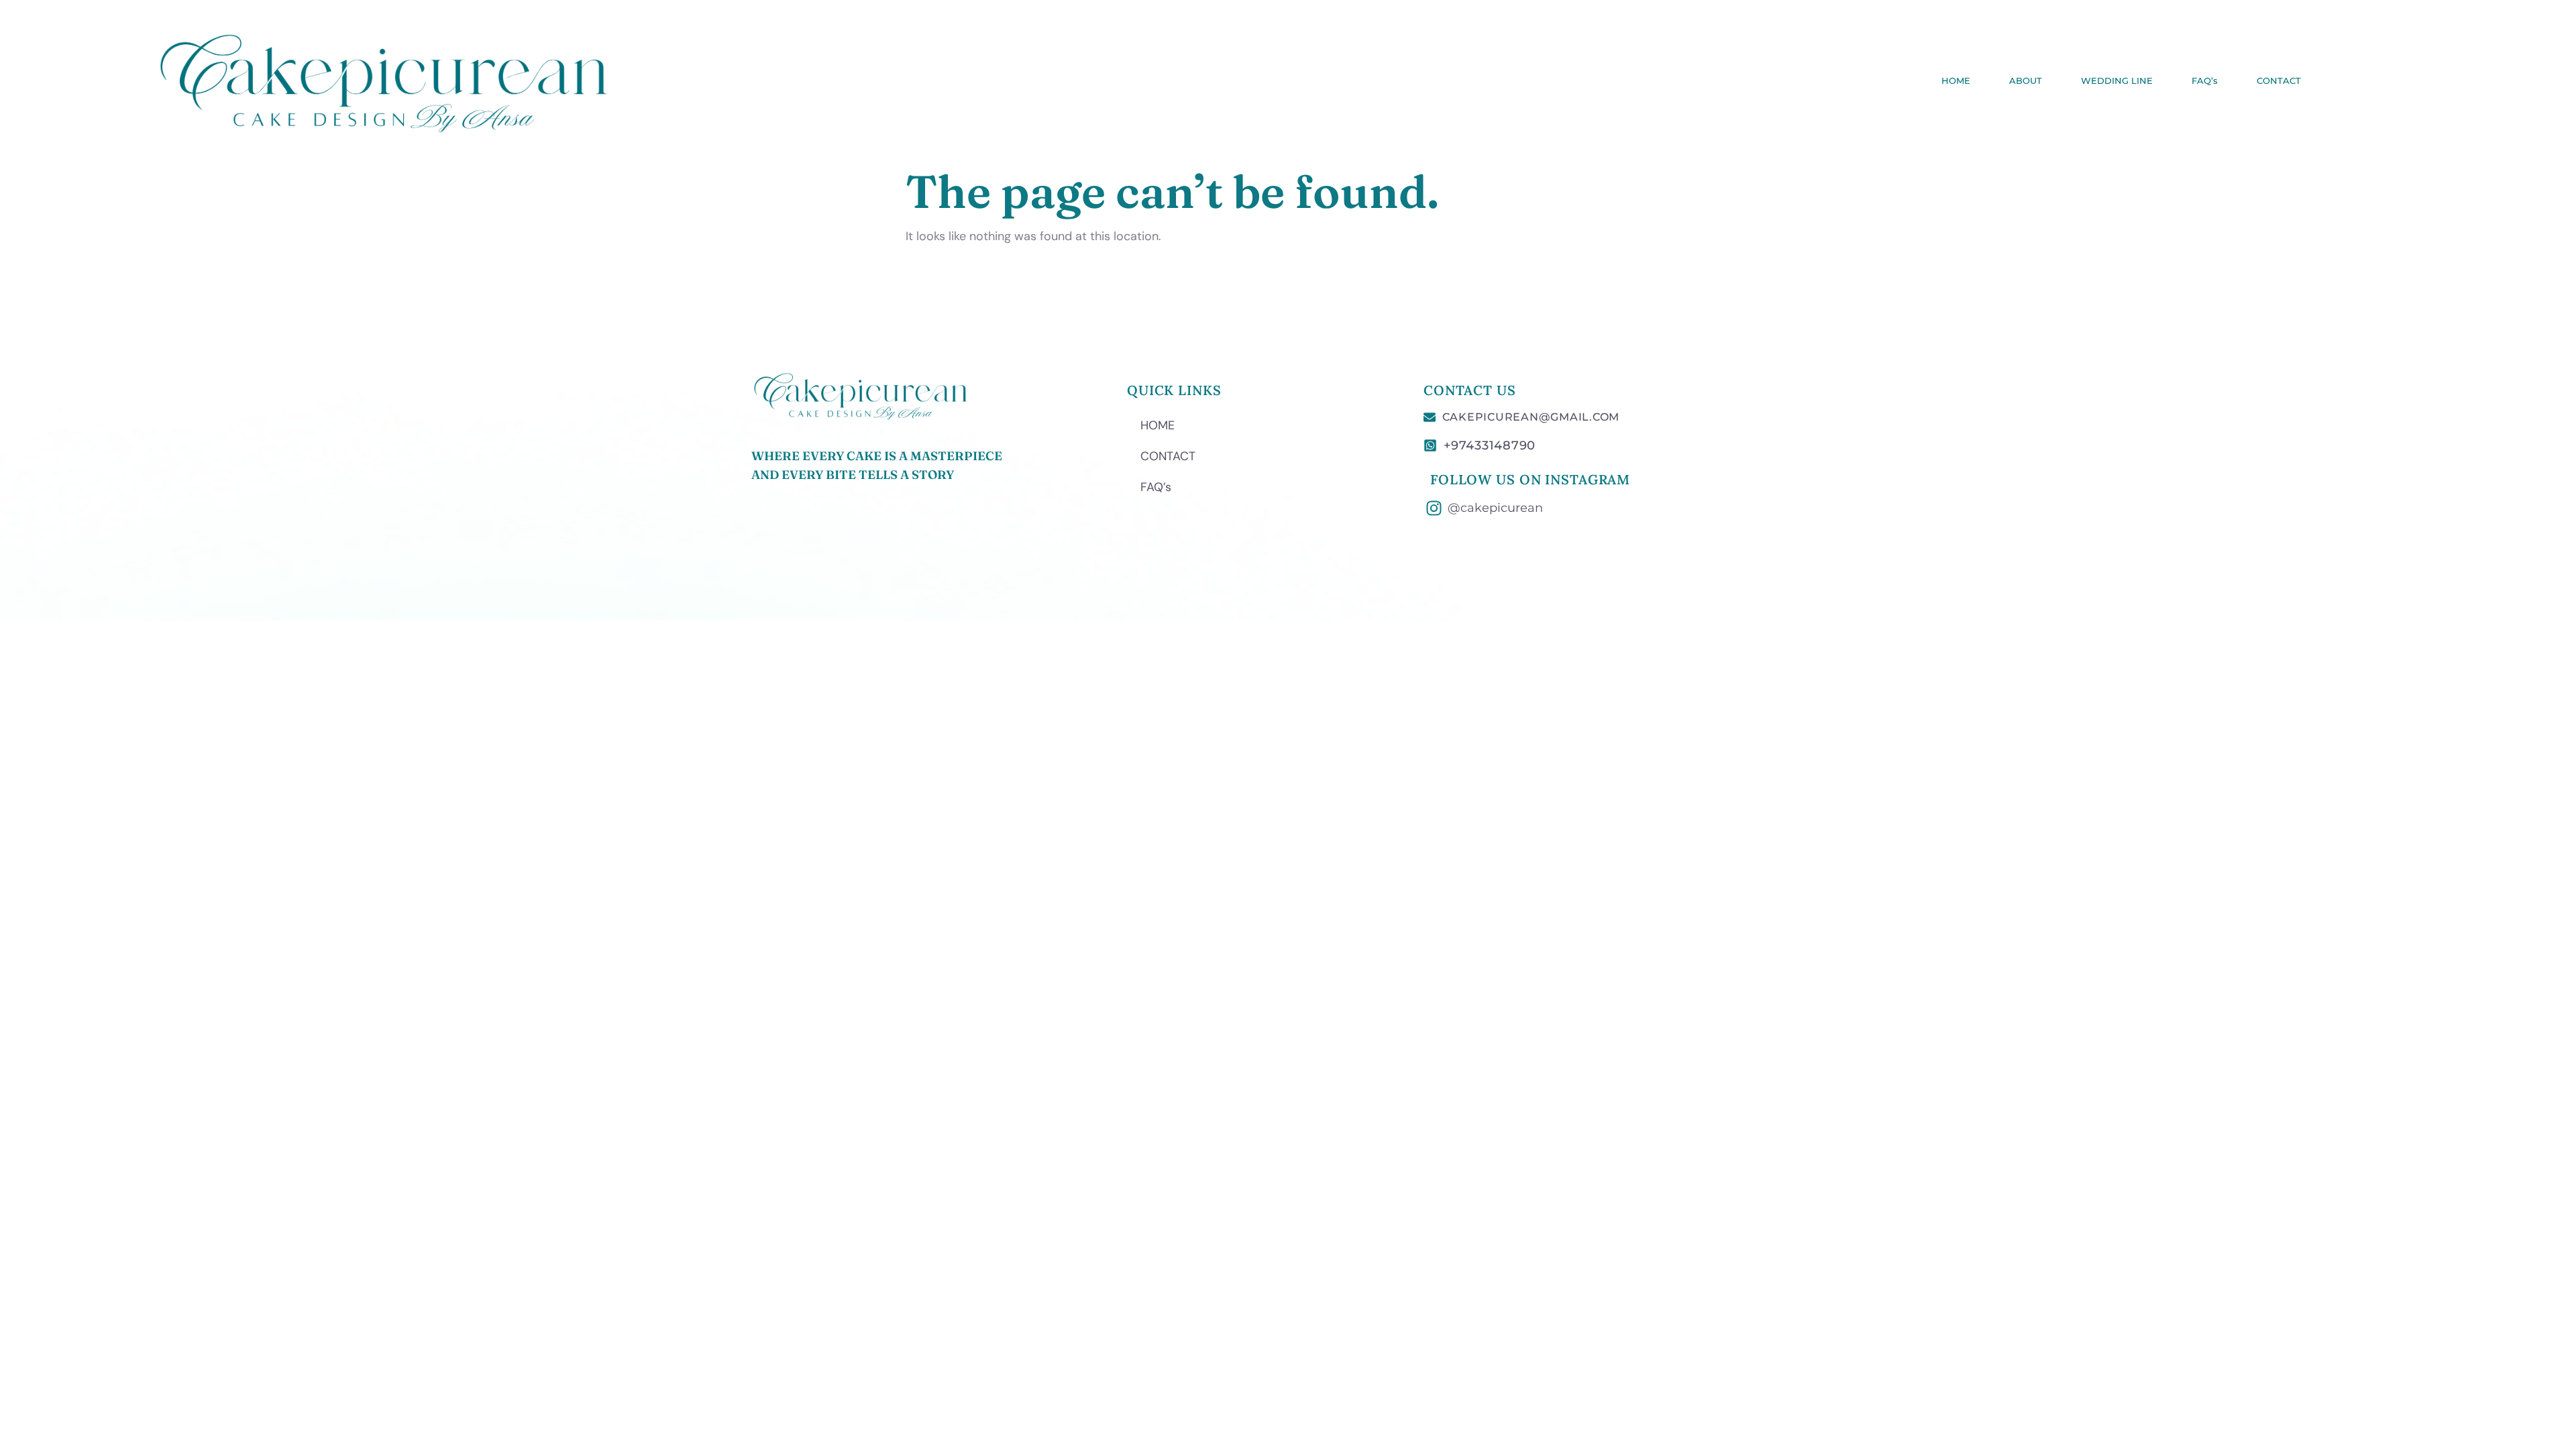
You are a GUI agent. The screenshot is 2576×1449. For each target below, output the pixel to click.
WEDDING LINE (2117, 80)
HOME (1956, 80)
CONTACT (2279, 80)
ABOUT (2026, 80)
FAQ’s (2205, 80)
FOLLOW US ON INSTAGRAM (1530, 479)
